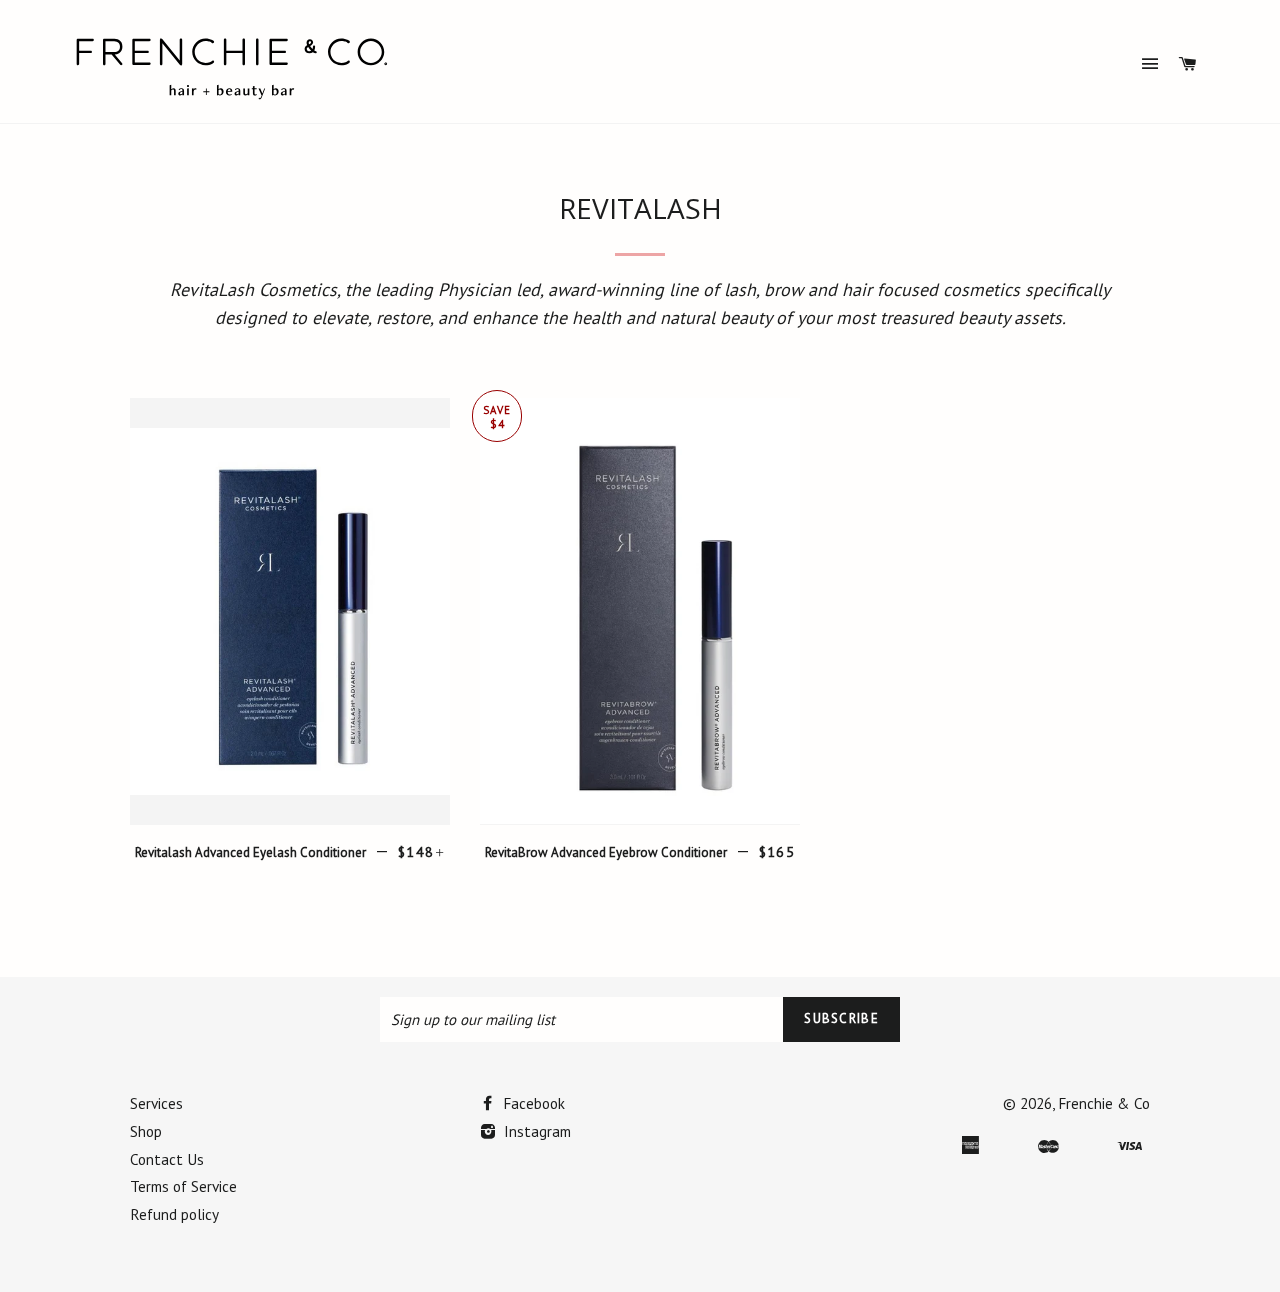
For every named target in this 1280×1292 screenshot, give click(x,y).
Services (156, 1103)
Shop (146, 1131)
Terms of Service (183, 1186)
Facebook (532, 1103)
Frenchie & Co (1104, 1103)
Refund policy (174, 1214)
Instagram (535, 1131)
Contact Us (167, 1159)
